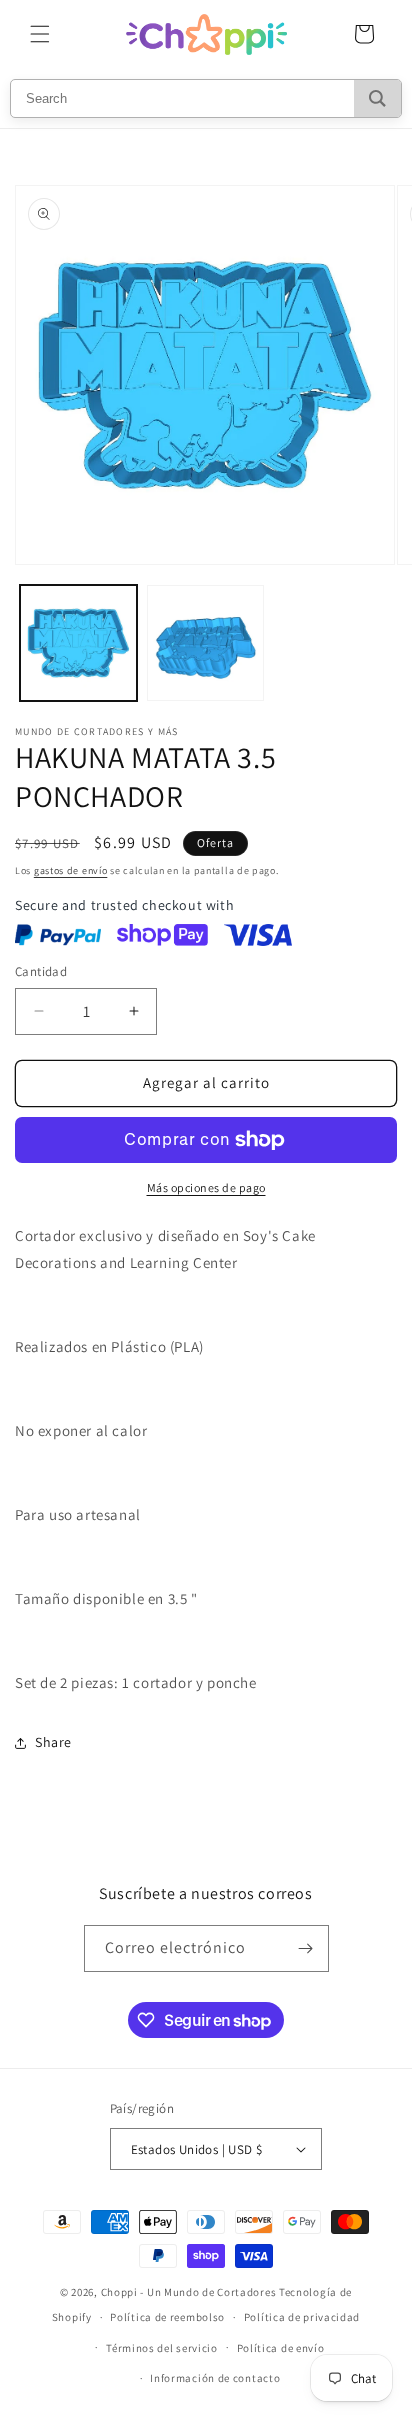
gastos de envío (71, 870)
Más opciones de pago (206, 1187)
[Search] (377, 98)
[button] (40, 34)
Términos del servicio (162, 2348)
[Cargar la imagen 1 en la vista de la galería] (78, 643)
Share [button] (53, 1742)
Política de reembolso (167, 2317)
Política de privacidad (302, 2317)
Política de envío (281, 2348)
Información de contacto (215, 2378)
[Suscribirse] (306, 1948)
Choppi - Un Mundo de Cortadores (189, 2292)
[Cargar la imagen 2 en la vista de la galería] (205, 643)
